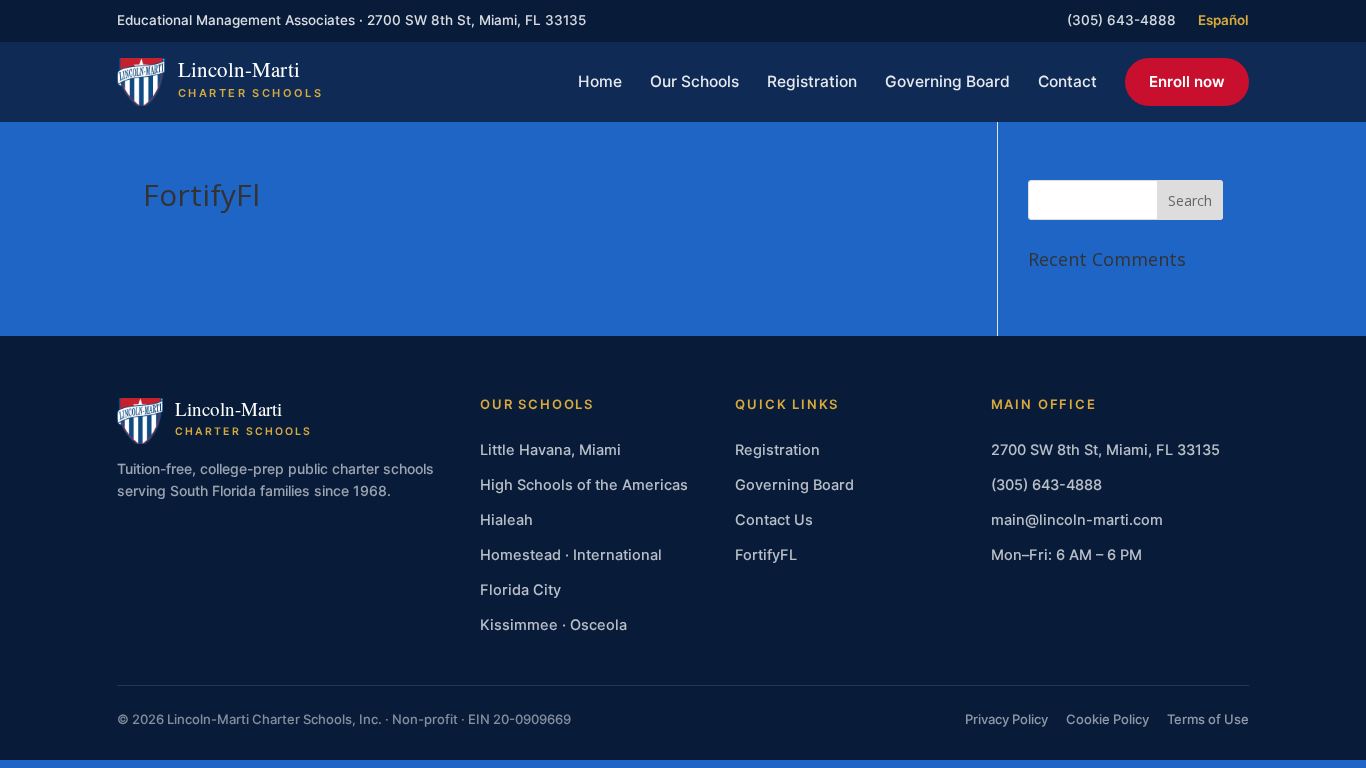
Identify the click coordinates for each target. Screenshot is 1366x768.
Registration (812, 81)
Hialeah (506, 520)
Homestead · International (571, 555)
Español (1223, 20)
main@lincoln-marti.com (1077, 520)
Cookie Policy (1107, 719)
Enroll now (1187, 81)
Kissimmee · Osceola (553, 625)
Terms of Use (1208, 719)
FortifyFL (766, 555)
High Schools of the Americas (584, 485)
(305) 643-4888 (1121, 20)
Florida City (520, 590)
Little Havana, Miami (550, 450)
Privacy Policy (1006, 719)
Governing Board (947, 81)
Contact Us (774, 520)
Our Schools (694, 81)
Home (600, 81)
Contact (1067, 81)
